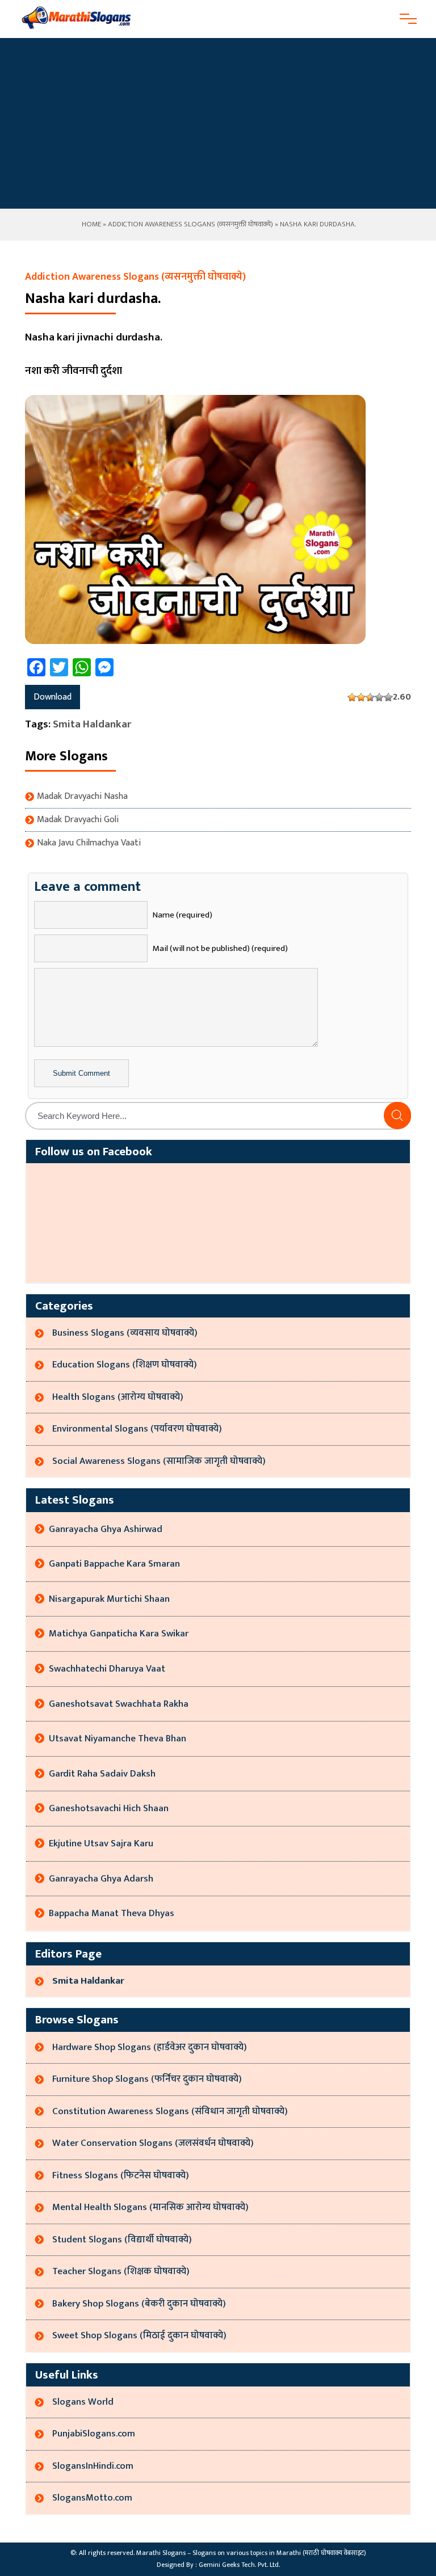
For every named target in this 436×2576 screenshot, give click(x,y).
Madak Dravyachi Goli (78, 820)
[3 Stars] (370, 697)
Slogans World (83, 2402)
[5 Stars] (388, 697)
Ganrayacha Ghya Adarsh (101, 1879)
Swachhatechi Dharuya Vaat (107, 1669)
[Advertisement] (218, 123)
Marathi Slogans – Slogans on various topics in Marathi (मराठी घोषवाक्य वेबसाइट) (251, 2553)
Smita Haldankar (92, 724)
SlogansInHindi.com (93, 2466)
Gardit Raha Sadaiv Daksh (102, 1774)
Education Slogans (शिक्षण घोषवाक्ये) (125, 1365)
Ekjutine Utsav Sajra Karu (101, 1843)
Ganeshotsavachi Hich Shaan (109, 1808)
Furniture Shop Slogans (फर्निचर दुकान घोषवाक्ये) (147, 2079)
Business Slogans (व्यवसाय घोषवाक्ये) (125, 1333)
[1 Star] (352, 697)
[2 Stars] (361, 697)
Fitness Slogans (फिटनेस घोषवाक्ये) (121, 2175)
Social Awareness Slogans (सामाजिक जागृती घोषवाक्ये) (159, 1461)
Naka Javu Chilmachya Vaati (89, 843)
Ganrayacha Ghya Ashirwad (106, 1529)
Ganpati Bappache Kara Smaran (114, 1564)
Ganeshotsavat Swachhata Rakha (119, 1704)
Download (53, 697)
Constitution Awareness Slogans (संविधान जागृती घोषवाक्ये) (170, 2111)
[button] (397, 1116)
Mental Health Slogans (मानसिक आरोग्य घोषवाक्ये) (150, 2207)
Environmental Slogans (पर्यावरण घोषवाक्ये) (137, 1429)
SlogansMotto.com (92, 2498)
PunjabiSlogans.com (94, 2434)
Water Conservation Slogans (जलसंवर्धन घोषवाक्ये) (153, 2143)
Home (91, 224)
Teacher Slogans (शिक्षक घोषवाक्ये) (121, 2271)
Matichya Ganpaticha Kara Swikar (119, 1634)
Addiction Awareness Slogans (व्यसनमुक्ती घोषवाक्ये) (190, 224)
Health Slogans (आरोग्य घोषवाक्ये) (118, 1397)
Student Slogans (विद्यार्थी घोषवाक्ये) (122, 2240)
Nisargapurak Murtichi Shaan (109, 1599)
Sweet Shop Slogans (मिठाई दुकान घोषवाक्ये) (139, 2335)
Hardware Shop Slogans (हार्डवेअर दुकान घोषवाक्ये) (150, 2047)
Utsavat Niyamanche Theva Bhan (118, 1739)
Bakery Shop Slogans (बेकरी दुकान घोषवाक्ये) (139, 2304)
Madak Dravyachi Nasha (82, 797)
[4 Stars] (379, 697)
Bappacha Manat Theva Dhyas (112, 1913)
